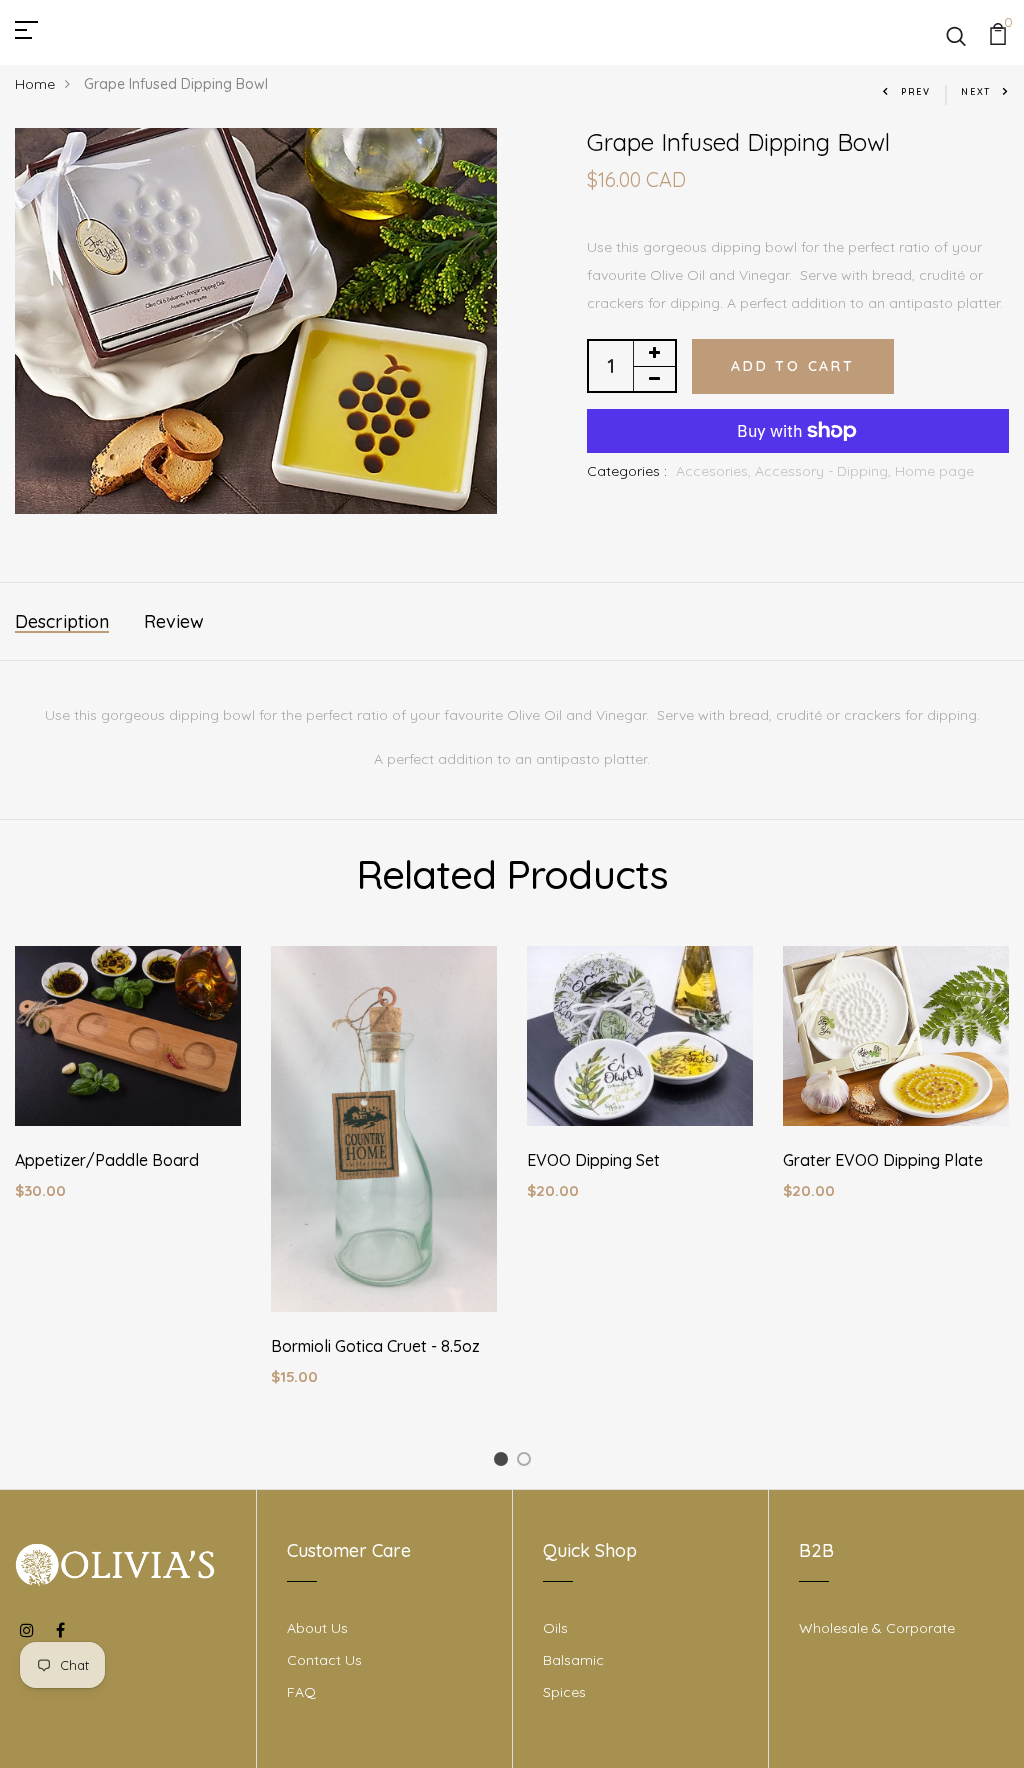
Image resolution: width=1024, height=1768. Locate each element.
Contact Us (324, 1660)
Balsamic (573, 1660)
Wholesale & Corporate (877, 1628)
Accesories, (715, 471)
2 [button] (527, 1462)
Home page (934, 471)
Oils (555, 1628)
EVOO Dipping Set (593, 1160)
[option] (128, 1089)
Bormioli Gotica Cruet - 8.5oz (375, 1346)
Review (174, 621)
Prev (916, 91)
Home (35, 84)
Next (976, 91)
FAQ (301, 1692)
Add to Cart (793, 366)
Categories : (627, 471)
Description (62, 621)
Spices (564, 1692)
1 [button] (504, 1462)
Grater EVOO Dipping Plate (883, 1160)
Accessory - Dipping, (825, 471)
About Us (317, 1628)
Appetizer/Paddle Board (107, 1160)
